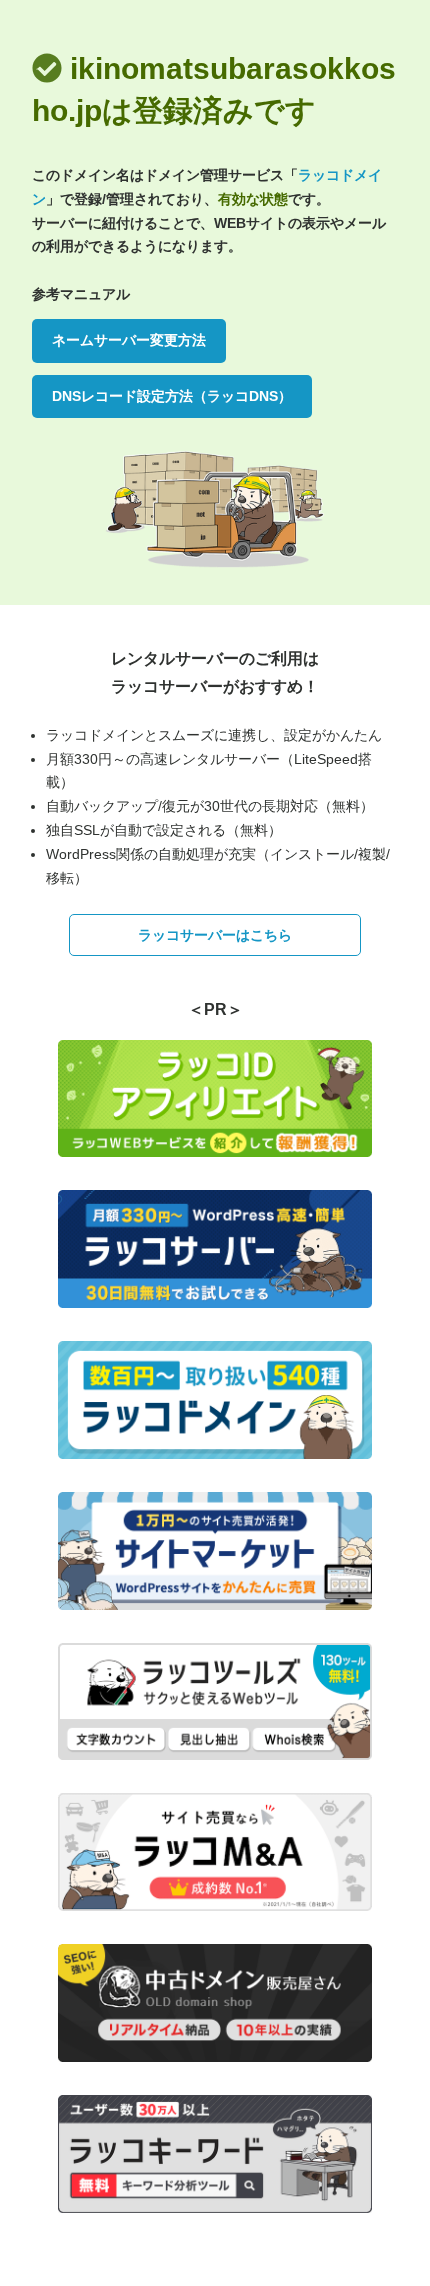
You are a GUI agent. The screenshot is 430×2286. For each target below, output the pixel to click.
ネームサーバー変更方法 (129, 340)
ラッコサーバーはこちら (215, 935)
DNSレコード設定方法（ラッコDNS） (172, 396)
